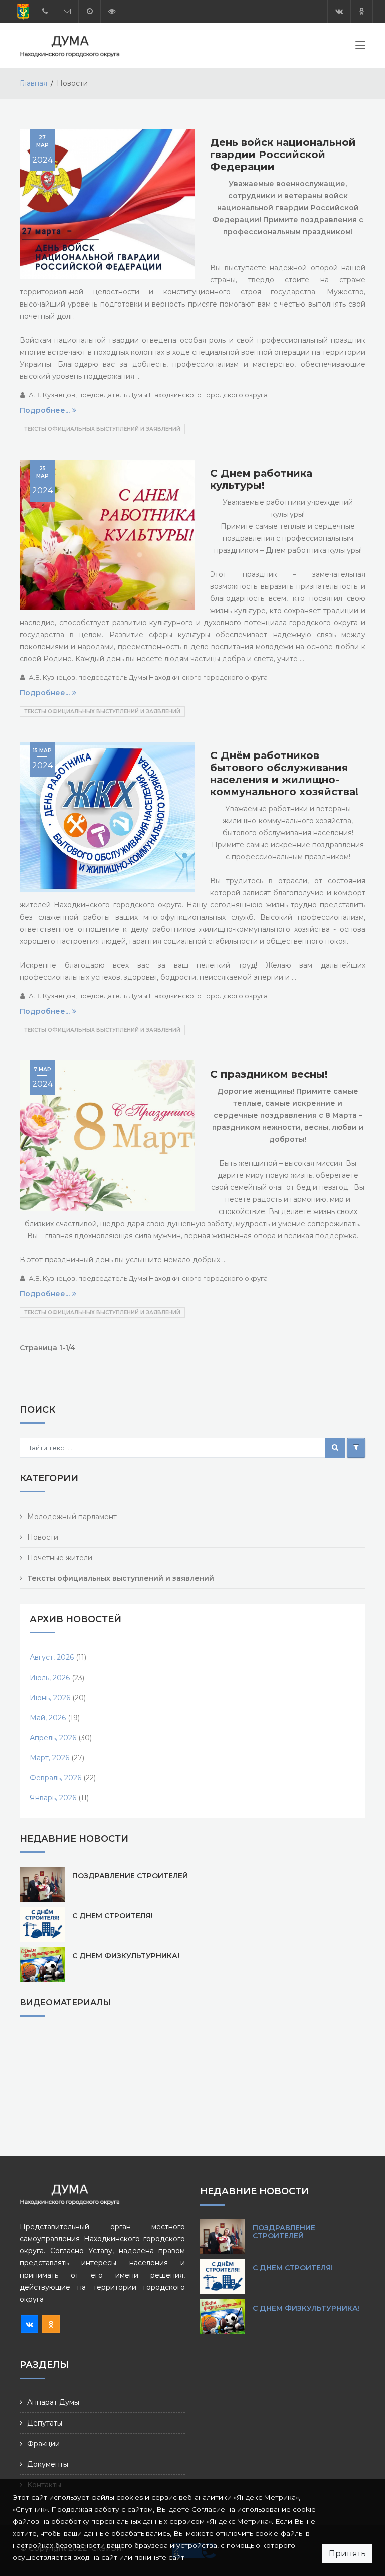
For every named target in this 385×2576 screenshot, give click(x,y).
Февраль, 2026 (55, 1778)
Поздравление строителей (130, 1876)
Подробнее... (45, 410)
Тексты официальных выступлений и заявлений (102, 429)
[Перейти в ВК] (339, 11)
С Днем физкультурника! (126, 1956)
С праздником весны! (269, 1074)
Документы (48, 2464)
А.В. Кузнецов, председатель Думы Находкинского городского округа (148, 395)
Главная (33, 83)
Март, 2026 (49, 1758)
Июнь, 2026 (50, 1698)
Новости (43, 1537)
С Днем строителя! (112, 1916)
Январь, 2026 (53, 1798)
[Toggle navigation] (360, 47)
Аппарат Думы (53, 2402)
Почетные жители (60, 1558)
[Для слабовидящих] (112, 11)
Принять (347, 2554)
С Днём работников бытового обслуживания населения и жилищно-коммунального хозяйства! (284, 774)
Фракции (43, 2444)
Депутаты (45, 2423)
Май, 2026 (48, 1718)
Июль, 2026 (50, 1678)
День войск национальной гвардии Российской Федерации (283, 155)
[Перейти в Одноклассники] (362, 11)
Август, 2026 (52, 1657)
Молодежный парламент (72, 1517)
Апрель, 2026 (53, 1738)
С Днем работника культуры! (261, 479)
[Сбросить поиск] (356, 1448)
